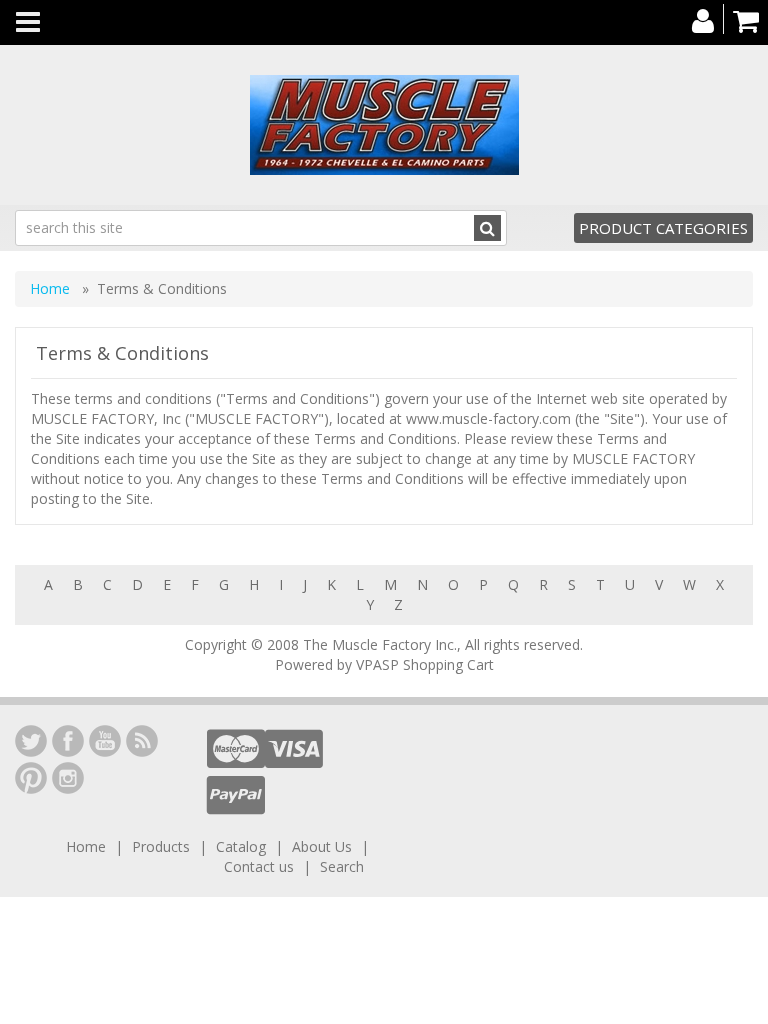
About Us (322, 846)
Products (161, 846)
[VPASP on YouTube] (105, 741)
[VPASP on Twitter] (31, 741)
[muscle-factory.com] (384, 125)
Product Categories (663, 228)
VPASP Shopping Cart (425, 664)
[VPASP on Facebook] (68, 741)
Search (342, 866)
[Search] (487, 228)
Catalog (241, 846)
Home (52, 288)
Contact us (259, 866)
